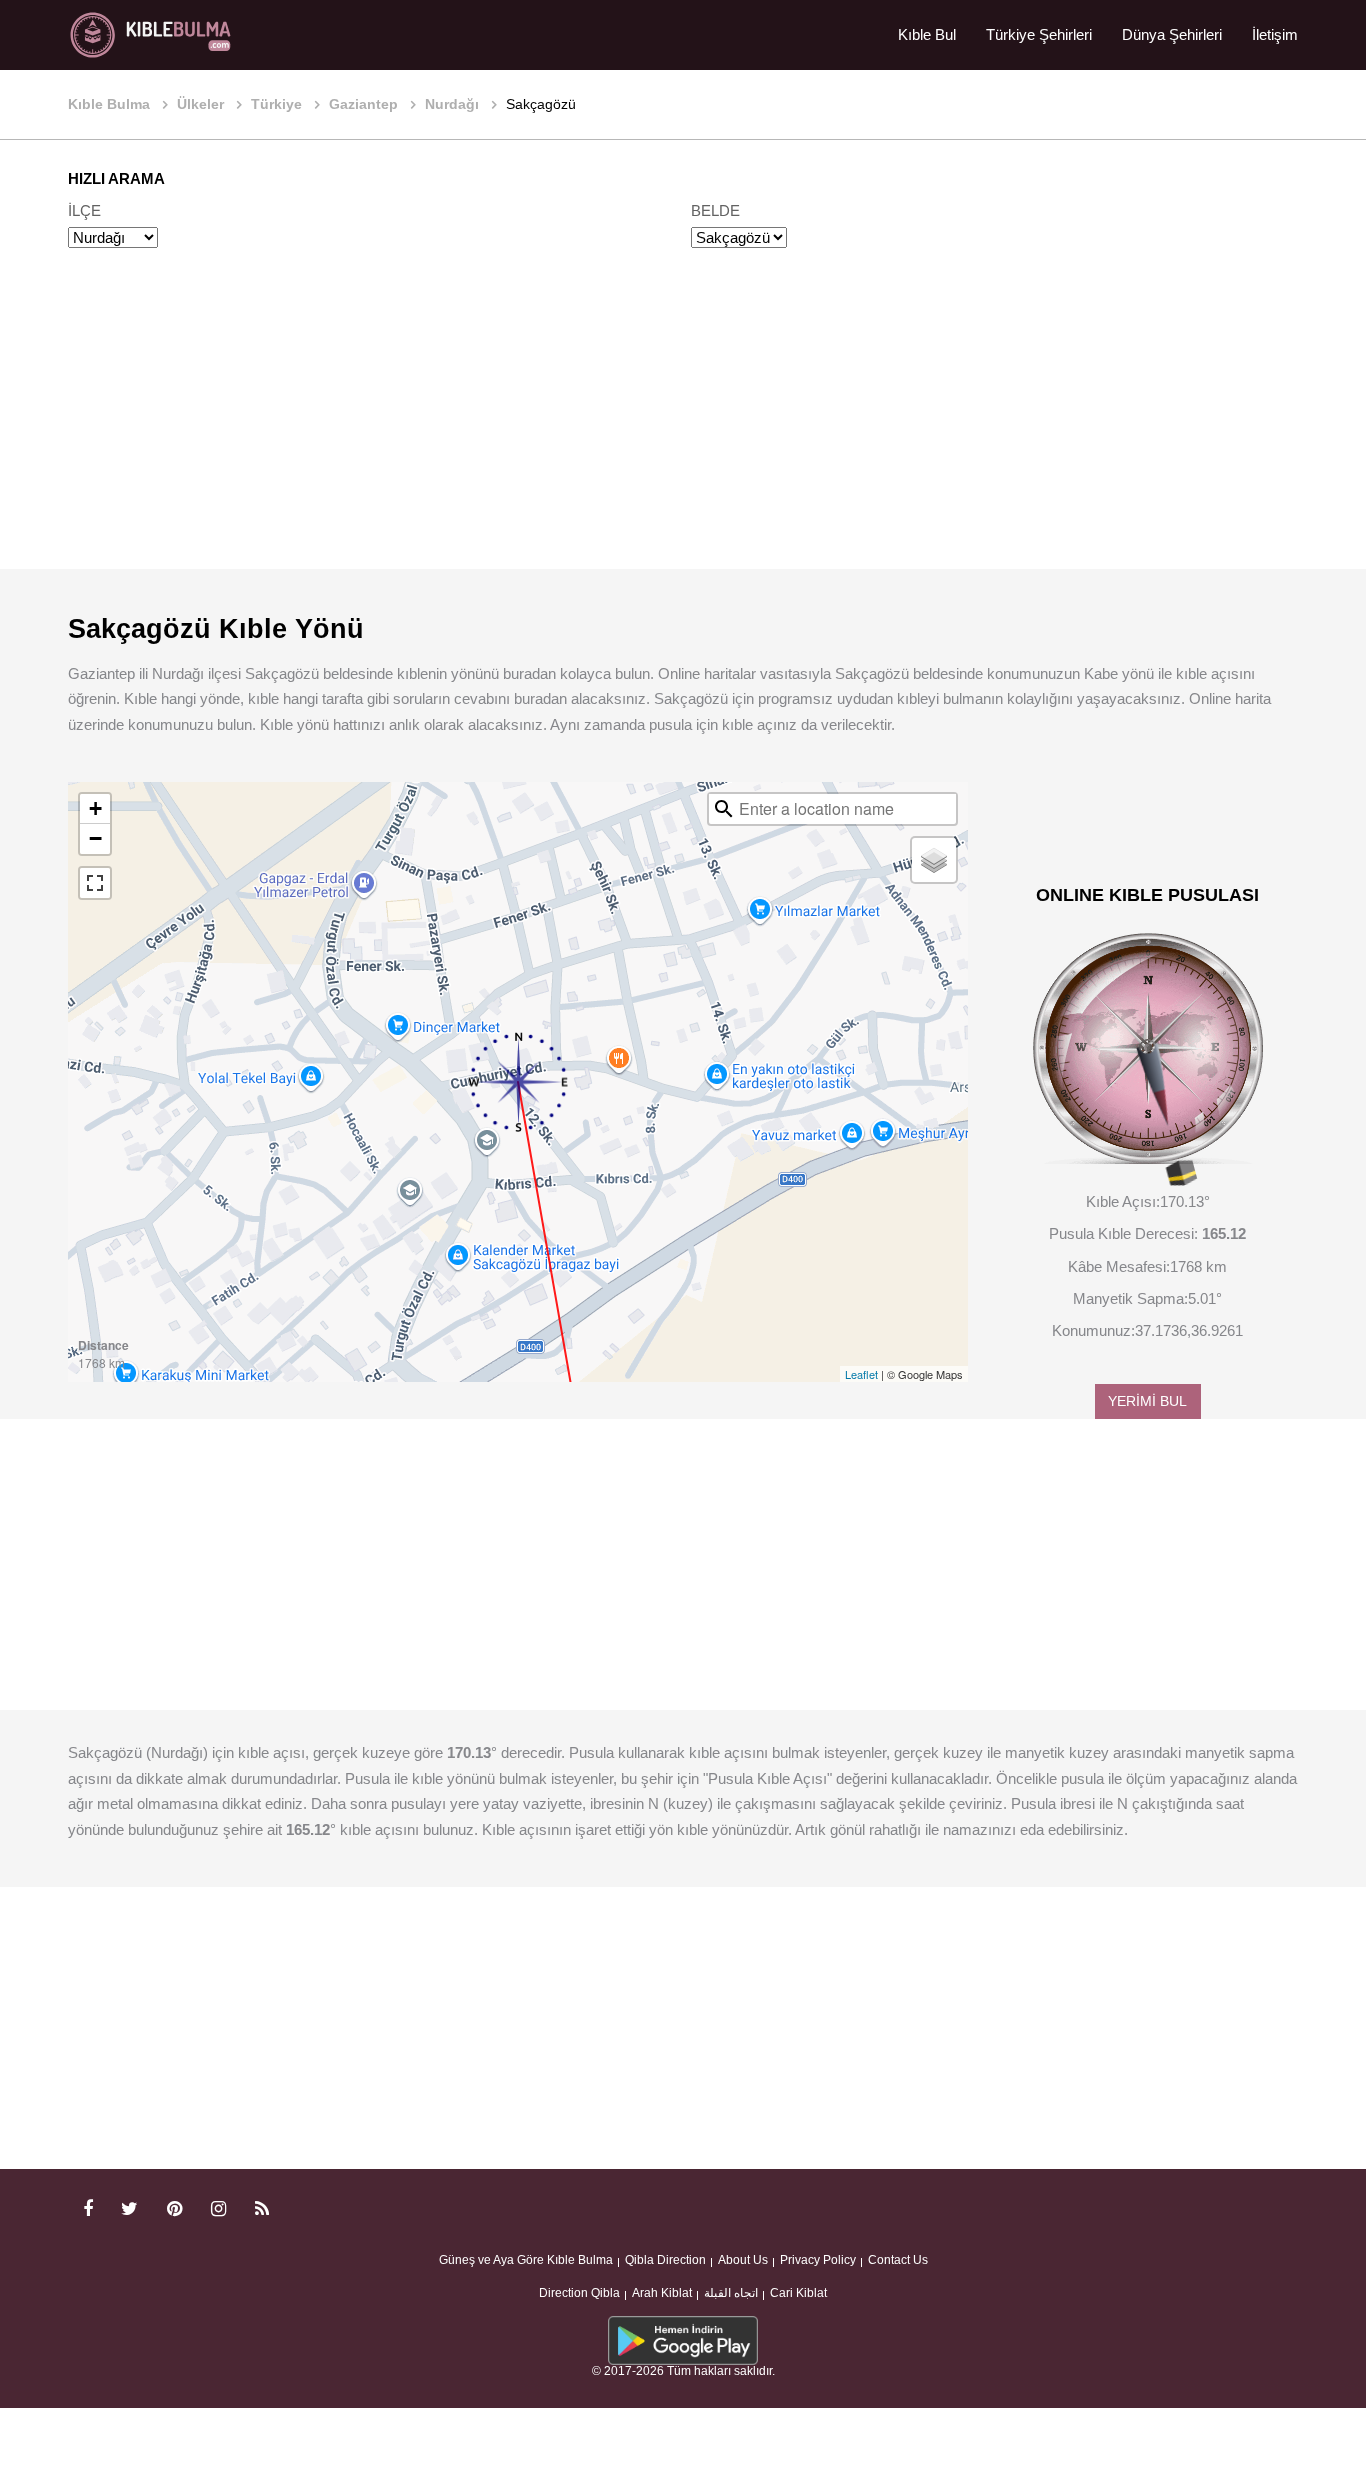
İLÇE (84, 210)
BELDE (715, 210)
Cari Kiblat (798, 2293)
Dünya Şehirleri (1172, 34)
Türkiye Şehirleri (1039, 34)
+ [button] (95, 808)
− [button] (95, 838)
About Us (743, 2260)
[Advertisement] (683, 428)
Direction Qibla (579, 2293)
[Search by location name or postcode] (724, 809)
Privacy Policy (818, 2260)
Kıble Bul (927, 34)
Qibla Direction (665, 2260)
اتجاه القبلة (731, 2293)
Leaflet (861, 1374)
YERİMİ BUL (1147, 1401)
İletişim (1275, 34)
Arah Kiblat (662, 2293)
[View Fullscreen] (95, 883)
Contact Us (898, 2260)
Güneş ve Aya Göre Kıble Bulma (526, 2260)
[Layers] (934, 860)
